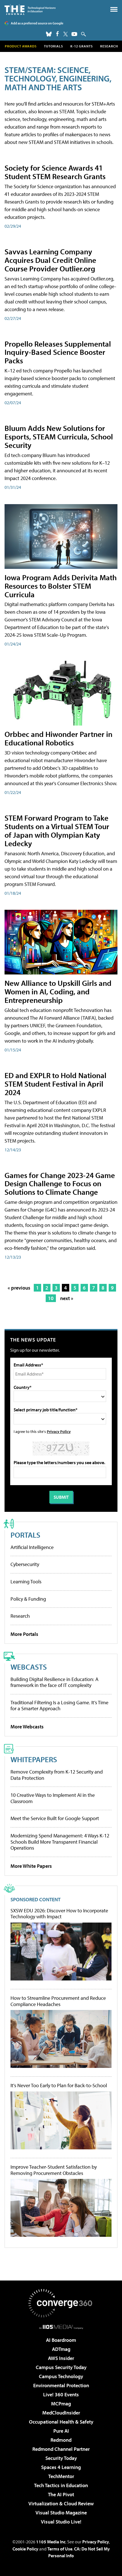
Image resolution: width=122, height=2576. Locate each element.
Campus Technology (61, 2376)
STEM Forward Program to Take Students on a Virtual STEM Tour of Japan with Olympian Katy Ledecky (57, 830)
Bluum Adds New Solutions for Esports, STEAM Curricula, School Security (59, 436)
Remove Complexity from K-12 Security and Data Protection (57, 1775)
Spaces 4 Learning (61, 2467)
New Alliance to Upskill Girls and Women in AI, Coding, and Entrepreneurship (58, 991)
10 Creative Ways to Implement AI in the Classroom (53, 1798)
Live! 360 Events (61, 2394)
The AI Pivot (61, 2494)
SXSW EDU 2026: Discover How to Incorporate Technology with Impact (59, 1914)
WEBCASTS (29, 1667)
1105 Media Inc (51, 2542)
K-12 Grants (82, 46)
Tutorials (53, 46)
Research (109, 46)
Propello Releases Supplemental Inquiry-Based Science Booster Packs (58, 352)
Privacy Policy (59, 1431)
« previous (19, 1288)
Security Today (61, 2458)
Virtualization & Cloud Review (61, 2503)
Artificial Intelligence (32, 1547)
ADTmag (61, 2349)
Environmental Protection (61, 2385)
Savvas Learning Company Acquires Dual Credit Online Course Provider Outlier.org (50, 260)
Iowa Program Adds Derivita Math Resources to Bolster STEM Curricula (61, 586)
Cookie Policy (25, 2549)
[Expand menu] (114, 11)
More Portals (24, 1634)
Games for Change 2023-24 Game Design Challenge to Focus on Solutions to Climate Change (60, 1184)
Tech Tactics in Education (61, 2485)
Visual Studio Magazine (61, 2513)
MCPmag (61, 2404)
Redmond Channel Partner (61, 2449)
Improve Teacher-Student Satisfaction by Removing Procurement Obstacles (54, 2170)
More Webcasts (27, 1727)
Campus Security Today (61, 2367)
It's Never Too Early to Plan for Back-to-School (59, 2085)
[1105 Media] (61, 2327)
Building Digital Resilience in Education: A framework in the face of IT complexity (54, 1682)
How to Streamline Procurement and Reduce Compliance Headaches (58, 2001)
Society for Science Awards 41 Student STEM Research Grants (55, 172)
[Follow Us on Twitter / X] (66, 34)
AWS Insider (61, 2358)
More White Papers (31, 1866)
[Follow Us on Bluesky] (49, 34)
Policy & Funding (28, 1599)
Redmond (61, 2440)
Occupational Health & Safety (61, 2422)
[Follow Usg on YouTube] (74, 34)
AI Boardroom (61, 2340)
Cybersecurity (25, 1564)
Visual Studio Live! (61, 2522)
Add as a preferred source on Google (37, 23)
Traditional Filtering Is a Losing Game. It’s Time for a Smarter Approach (59, 1706)
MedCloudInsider (61, 2413)
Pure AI (61, 2431)
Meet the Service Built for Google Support (55, 1818)
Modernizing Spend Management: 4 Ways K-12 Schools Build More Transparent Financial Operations (60, 1842)
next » (67, 1298)
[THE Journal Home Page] (30, 10)
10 (51, 1298)
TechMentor (61, 2476)
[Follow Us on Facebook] (57, 34)
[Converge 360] (61, 2303)
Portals (25, 1535)
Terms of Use (60, 2549)
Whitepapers (34, 1759)
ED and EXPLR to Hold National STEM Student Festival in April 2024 (55, 1084)
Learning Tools (26, 1582)
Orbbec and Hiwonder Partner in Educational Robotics (58, 738)
